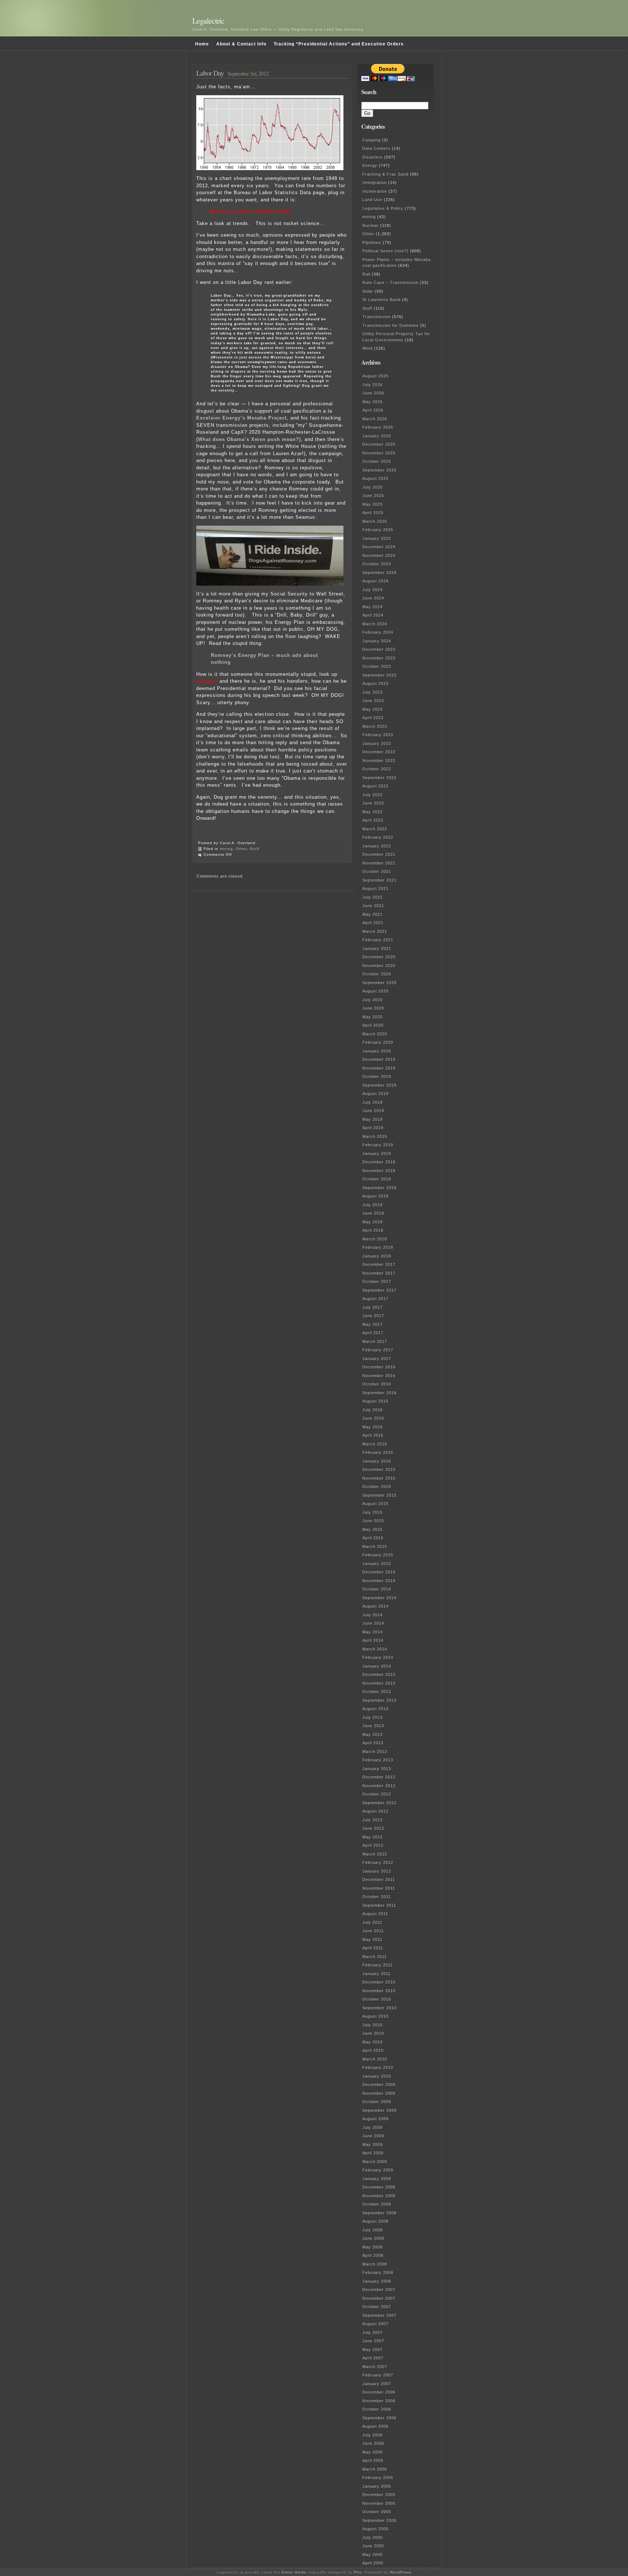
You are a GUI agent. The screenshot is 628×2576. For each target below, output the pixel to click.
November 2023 (379, 658)
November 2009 (379, 2093)
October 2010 (377, 1999)
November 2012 (379, 1786)
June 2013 (373, 1726)
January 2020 (377, 1051)
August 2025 (375, 478)
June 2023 (373, 701)
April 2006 (373, 2460)
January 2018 (377, 1256)
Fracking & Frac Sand (385, 174)
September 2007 (379, 2315)
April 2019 (373, 1128)
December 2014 (379, 1572)
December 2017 (379, 1264)
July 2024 (373, 590)
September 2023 (379, 675)
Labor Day (210, 73)
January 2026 (377, 436)
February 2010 (378, 2067)
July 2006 (373, 2435)
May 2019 (373, 1119)
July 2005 (373, 2537)
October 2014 (377, 1589)
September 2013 (379, 1700)
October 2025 (377, 461)
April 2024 (373, 615)
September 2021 (379, 880)
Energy (370, 165)
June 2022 (373, 803)
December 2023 (379, 649)
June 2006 (373, 2443)
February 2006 (378, 2477)
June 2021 (373, 906)
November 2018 (379, 1171)
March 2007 (375, 2367)
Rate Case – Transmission (390, 282)
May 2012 (373, 1837)
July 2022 (373, 795)
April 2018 (373, 1230)
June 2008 (373, 2238)
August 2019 (375, 1094)
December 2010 (379, 1982)
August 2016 (375, 1401)
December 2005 (379, 2495)
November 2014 (379, 1581)
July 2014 (373, 1615)
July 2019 (373, 1102)
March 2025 (375, 521)
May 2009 (373, 2144)
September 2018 (379, 1188)
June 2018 (373, 1213)
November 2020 (379, 966)
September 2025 (379, 470)
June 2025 (373, 495)
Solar (368, 291)
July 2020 (373, 1000)
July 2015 (373, 1512)
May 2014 (373, 1632)
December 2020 (379, 957)
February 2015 (378, 1555)
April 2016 (373, 1435)
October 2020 (377, 974)
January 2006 (377, 2486)
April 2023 (373, 718)
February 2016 (378, 1452)
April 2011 (373, 1948)
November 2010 (379, 1991)
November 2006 (379, 2401)
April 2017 (373, 1333)
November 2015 (379, 1478)
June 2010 (373, 2033)
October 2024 (377, 564)
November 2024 (379, 555)
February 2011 (378, 1965)
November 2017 (379, 1273)
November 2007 (379, 2298)
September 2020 (379, 983)
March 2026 (375, 419)
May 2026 (373, 402)
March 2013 (375, 1752)
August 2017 (375, 1299)
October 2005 (377, 2512)
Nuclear (371, 225)
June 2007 (373, 2341)
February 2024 (378, 632)
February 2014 (378, 1657)
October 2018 (377, 1179)
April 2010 (373, 2050)
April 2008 (373, 2255)
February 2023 (378, 735)
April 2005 (373, 2563)
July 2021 (373, 897)
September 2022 (379, 778)
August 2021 (375, 888)
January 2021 (377, 948)
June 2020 (373, 1008)
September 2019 (379, 1085)
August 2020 (375, 991)
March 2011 (375, 1957)
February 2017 (378, 1350)
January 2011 (377, 1974)
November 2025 (379, 453)
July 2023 (373, 692)
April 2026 (373, 410)
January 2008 (377, 2281)
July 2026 (373, 385)
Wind (367, 348)
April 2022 (373, 820)
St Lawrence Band (381, 300)
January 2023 (377, 743)
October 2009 (377, 2102)
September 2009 (379, 2110)
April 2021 (373, 923)
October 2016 (377, 1384)
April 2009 (373, 2153)
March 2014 (375, 1649)
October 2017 (377, 1281)
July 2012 (373, 1820)
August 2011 (375, 1914)
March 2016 (375, 1444)
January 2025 (377, 538)
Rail (366, 274)
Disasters (373, 157)
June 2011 (373, 1931)
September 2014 (379, 1598)
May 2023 (373, 709)
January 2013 (377, 1769)
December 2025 (379, 444)
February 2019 (378, 1145)
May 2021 (373, 914)
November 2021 (379, 863)
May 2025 (373, 504)
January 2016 (377, 1461)
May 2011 (372, 1939)
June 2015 (373, 1521)
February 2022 (378, 837)
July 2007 (373, 2332)
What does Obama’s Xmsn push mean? (249, 439)
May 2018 (373, 1222)
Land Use (372, 200)
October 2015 (377, 1486)
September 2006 (379, 2418)
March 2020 (375, 1034)
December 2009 (379, 2085)
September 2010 (379, 2008)
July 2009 (373, 2127)
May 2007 (373, 2350)
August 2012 (375, 1811)
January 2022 (377, 846)
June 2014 (373, 1623)
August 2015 (375, 1504)
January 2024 (377, 641)
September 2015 (379, 1495)
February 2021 (378, 940)
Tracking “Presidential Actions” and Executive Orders (339, 44)
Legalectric (208, 21)
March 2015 (375, 1546)
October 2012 (377, 1794)
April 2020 (373, 1025)
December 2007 (379, 2290)
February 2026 (378, 427)
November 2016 (379, 1376)
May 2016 (373, 1427)
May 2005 (373, 2555)
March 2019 (375, 1136)
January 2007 (377, 2384)
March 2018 (375, 1239)
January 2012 (377, 1871)
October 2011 (377, 1897)
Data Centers (376, 148)
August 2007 (375, 2324)
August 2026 (375, 376)
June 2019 (373, 1111)
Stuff (255, 849)
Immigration (375, 182)
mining (226, 849)
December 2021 (379, 854)
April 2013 (373, 1743)
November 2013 (379, 1683)
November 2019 (379, 1068)
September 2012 (379, 1803)
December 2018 (379, 1162)
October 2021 (377, 871)
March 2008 (375, 2264)
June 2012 (373, 1828)
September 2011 (379, 1905)
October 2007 (377, 2307)
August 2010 (375, 2016)
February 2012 (378, 1862)
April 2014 (373, 1640)
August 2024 (375, 581)
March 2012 (375, 1854)
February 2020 (378, 1042)
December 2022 (379, 752)
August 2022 (375, 786)
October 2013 (377, 1692)
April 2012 (373, 1845)
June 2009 (373, 2136)
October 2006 (377, 2409)
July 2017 (373, 1307)
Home (202, 44)
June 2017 (373, 1316)
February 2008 (378, 2272)
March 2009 (375, 2162)
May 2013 (373, 1734)
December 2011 (379, 1879)
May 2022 (373, 812)
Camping (371, 140)
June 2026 (373, 393)
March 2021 (375, 931)
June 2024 (373, 598)
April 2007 (373, 2358)
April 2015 (373, 1538)
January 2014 (377, 1666)
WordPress (401, 2572)
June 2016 (373, 1418)
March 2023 (375, 726)
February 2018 (378, 1247)
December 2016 (379, 1367)
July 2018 (373, 1205)
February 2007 (378, 2375)
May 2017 (373, 1324)
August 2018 (375, 1196)
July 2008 (373, 2230)
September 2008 (379, 2213)
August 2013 (375, 1709)
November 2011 (379, 1888)
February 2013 (378, 1760)
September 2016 (379, 1393)
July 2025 (373, 487)
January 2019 (377, 1153)
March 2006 (375, 2469)
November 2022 (379, 761)
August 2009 (375, 2119)
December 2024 (379, 547)
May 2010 (373, 2042)
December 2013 (379, 1674)
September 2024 (379, 573)
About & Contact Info (241, 44)
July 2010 (373, 2025)
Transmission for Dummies (391, 325)
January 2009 (377, 2179)
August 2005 (375, 2529)
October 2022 (377, 769)
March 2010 (375, 2059)
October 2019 (377, 1076)
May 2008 (373, 2247)
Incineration (375, 191)
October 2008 (377, 2204)
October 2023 (377, 666)
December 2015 (379, 1469)
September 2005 (379, 2520)
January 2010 (377, 2076)
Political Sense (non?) (385, 251)
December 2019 (379, 1059)
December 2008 (379, 2187)
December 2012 (379, 1777)
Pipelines (372, 242)
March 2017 (375, 1341)
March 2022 (375, 829)
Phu (358, 2572)
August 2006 (375, 2426)
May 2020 (373, 1017)
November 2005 (379, 2503)
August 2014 (375, 1606)
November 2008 (379, 2196)
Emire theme (294, 2572)
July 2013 (373, 1717)
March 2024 (375, 624)
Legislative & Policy (383, 208)
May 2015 (373, 1529)
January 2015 (377, 1564)
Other (241, 849)
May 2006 (373, 2452)
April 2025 (373, 513)
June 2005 (373, 2546)
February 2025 (378, 530)
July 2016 (373, 1410)
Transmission (377, 317)
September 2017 (379, 1290)
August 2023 (375, 683)
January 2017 (377, 1359)
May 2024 (373, 607)
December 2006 (379, 2392)
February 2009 (378, 2170)
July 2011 (372, 1922)
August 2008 (375, 2221)
